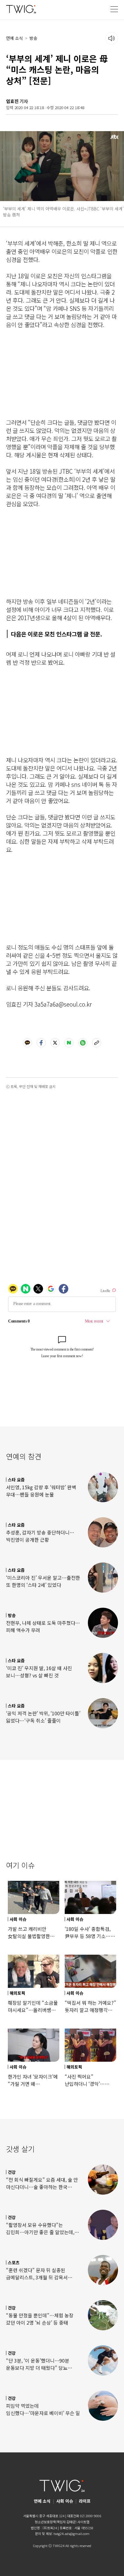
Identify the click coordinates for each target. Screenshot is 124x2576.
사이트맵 (83, 2522)
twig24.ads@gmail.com (71, 2533)
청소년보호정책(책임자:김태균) (56, 2522)
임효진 (12, 101)
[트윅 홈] (21, 9)
